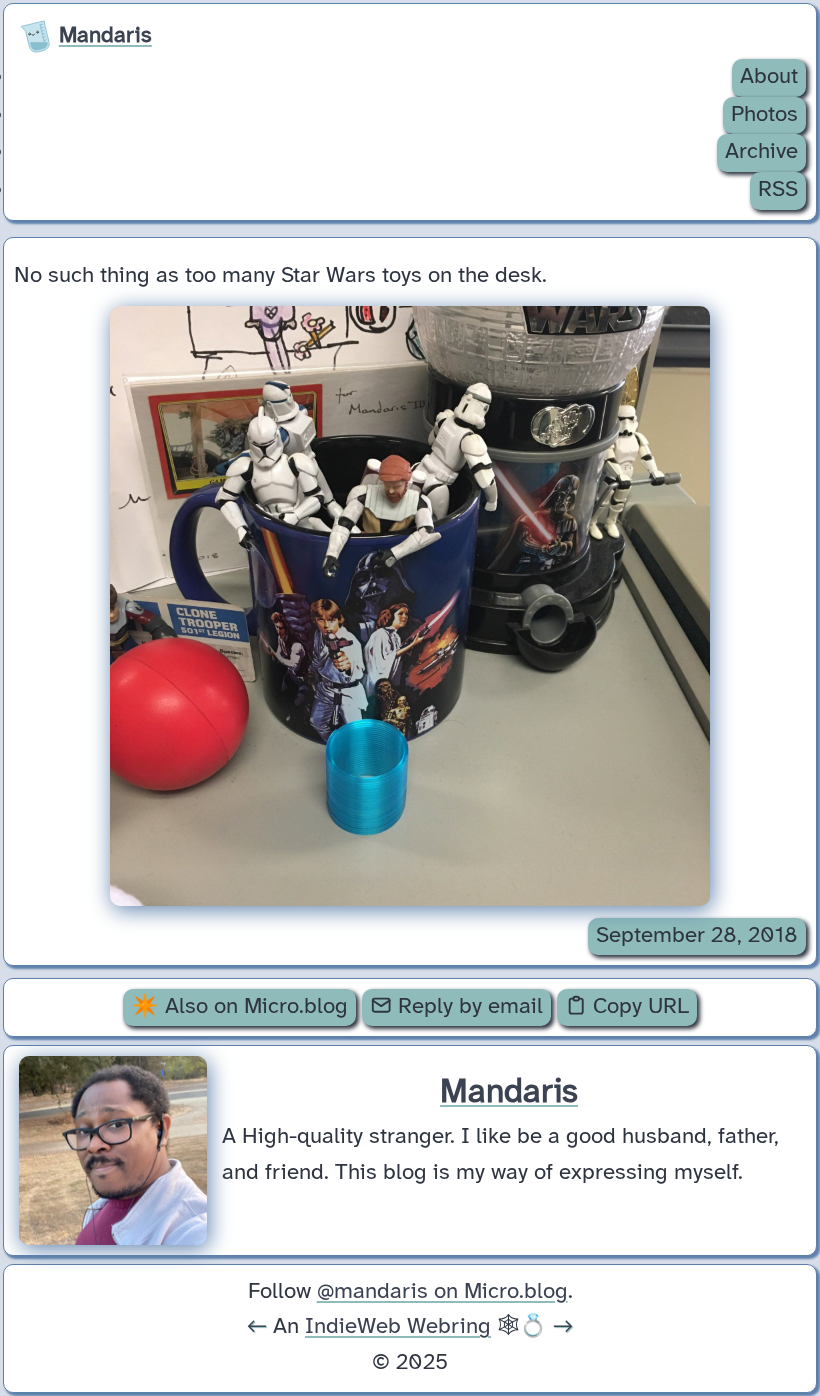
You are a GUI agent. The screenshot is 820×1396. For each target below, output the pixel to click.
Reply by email (467, 1007)
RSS (778, 190)
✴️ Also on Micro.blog (239, 1007)
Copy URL (638, 1007)
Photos (764, 115)
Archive (761, 152)
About (769, 77)
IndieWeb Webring (398, 1327)
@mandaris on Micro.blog (442, 1292)
